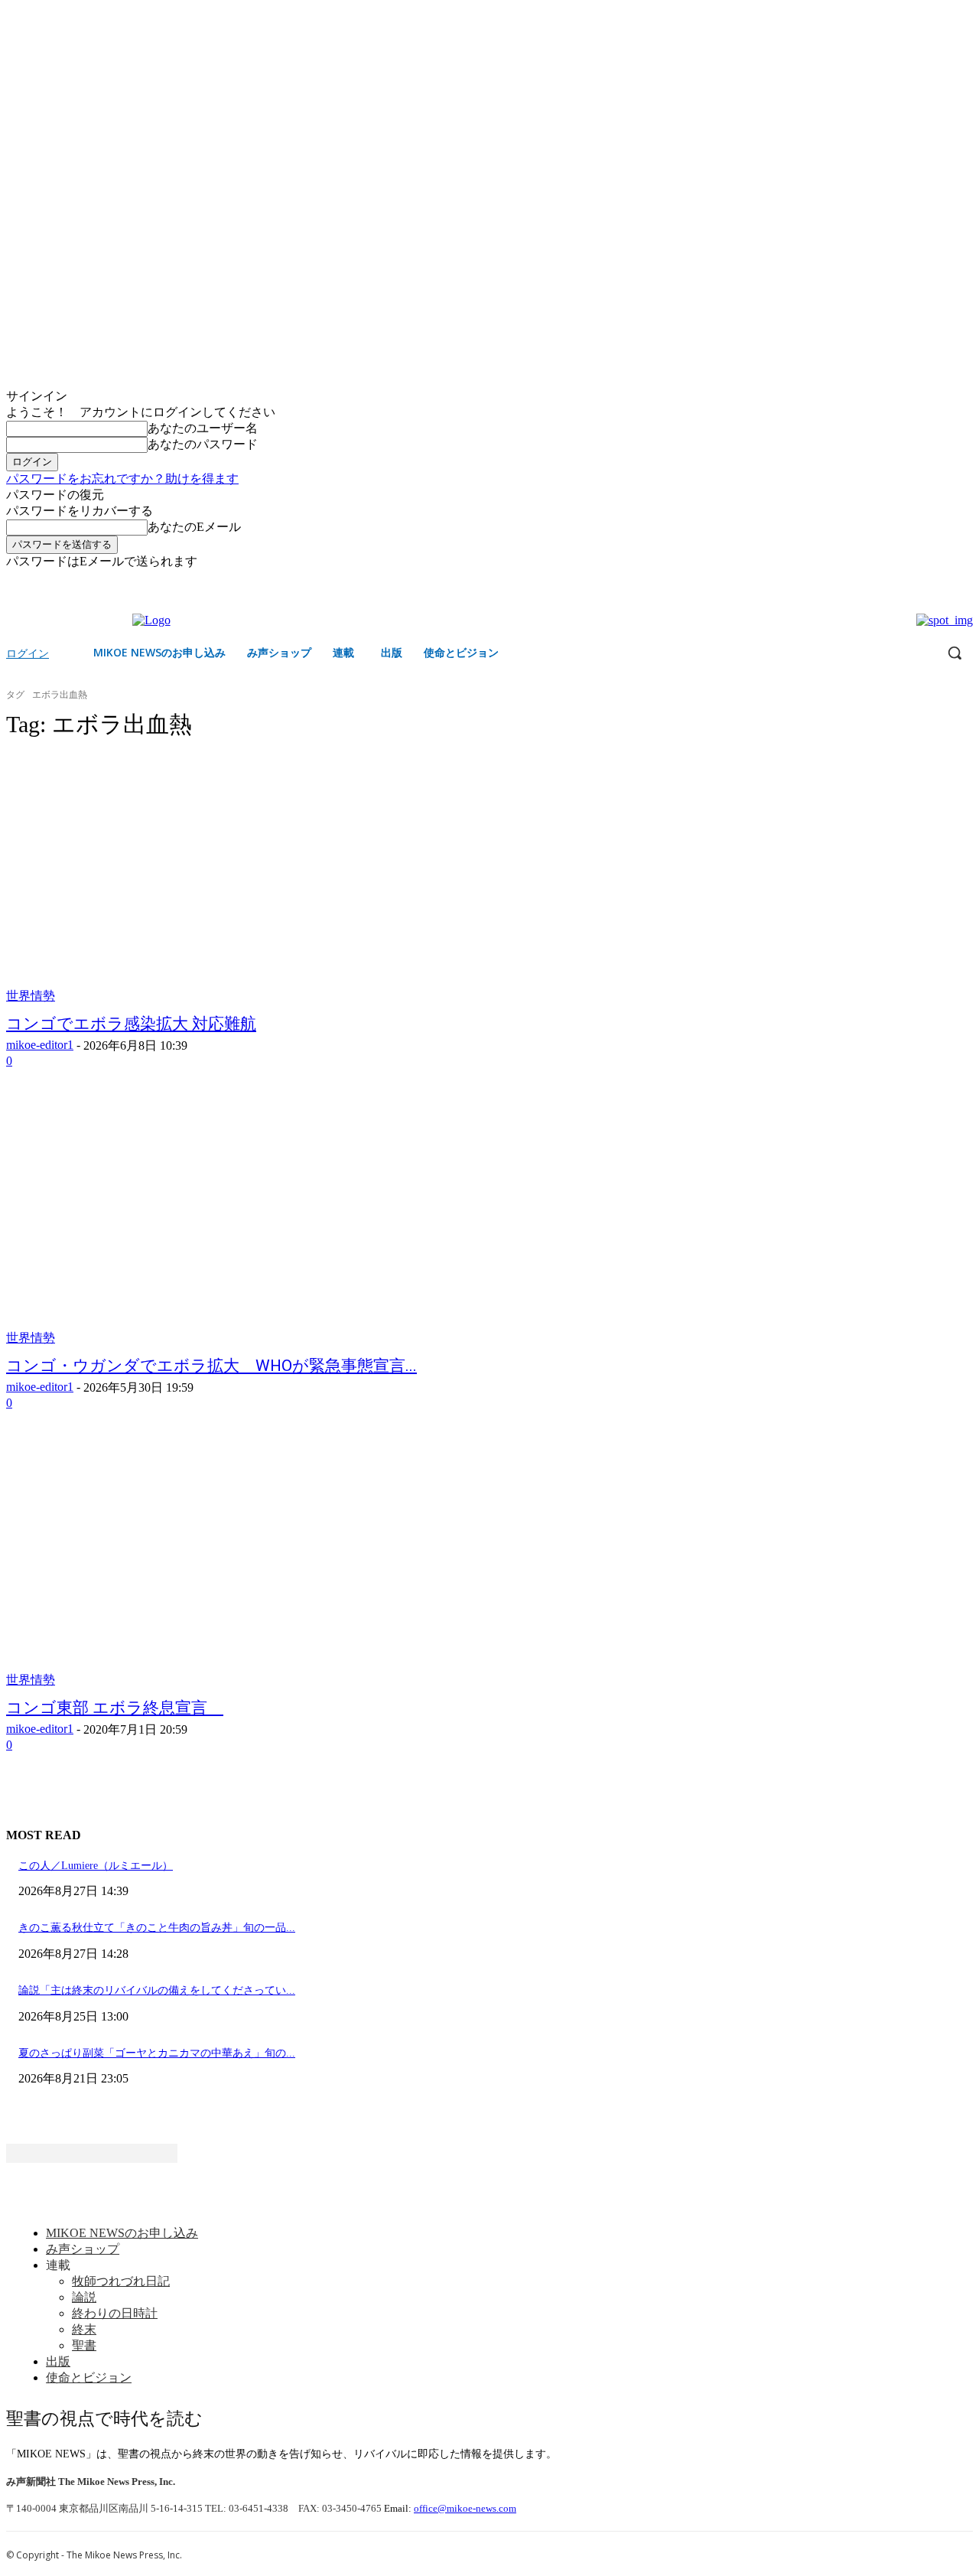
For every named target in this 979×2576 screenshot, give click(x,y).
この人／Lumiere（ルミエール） (96, 1866)
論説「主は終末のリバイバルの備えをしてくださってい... (157, 1990)
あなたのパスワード (203, 444)
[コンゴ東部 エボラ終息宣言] (257, 1563)
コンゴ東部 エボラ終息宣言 (115, 1708)
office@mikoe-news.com (465, 2508)
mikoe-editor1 (40, 1045)
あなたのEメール (194, 527)
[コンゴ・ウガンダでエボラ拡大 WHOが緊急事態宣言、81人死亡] (257, 1221)
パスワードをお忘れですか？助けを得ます (122, 479)
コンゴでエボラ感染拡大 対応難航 (131, 1024)
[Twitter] (964, 581)
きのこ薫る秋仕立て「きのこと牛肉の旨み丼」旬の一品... (157, 1928)
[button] (955, 653)
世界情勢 (31, 996)
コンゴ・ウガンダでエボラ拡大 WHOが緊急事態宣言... (211, 1366)
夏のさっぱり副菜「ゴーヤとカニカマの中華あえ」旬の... (157, 2053)
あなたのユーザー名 (203, 428)
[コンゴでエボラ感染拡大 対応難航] (257, 879)
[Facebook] (943, 581)
